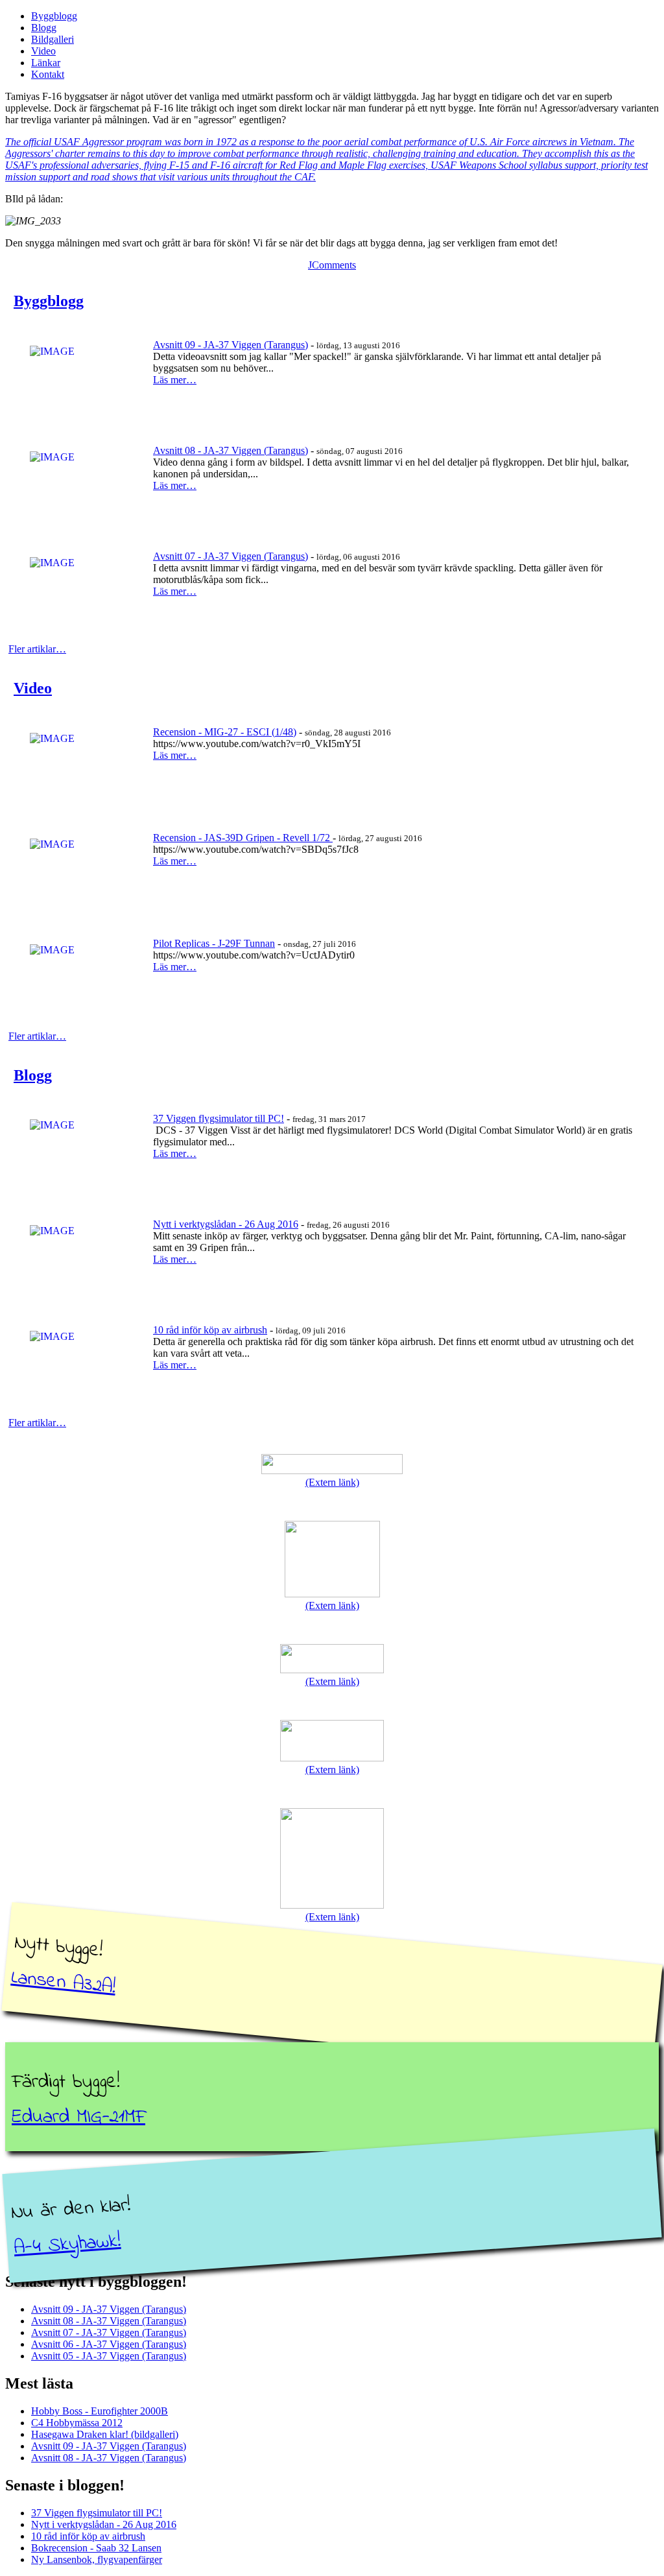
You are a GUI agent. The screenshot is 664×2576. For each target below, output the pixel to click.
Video (43, 51)
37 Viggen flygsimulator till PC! (219, 1118)
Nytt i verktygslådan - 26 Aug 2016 (226, 1224)
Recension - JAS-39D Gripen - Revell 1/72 (243, 838)
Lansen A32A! (63, 1983)
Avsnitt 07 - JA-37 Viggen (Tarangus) (231, 556)
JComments (332, 265)
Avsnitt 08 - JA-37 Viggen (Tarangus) (231, 450)
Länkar (46, 63)
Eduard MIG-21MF (78, 2117)
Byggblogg (54, 16)
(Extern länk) (332, 1482)
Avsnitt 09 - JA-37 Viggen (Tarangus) (231, 345)
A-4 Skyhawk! (67, 2245)
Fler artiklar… (37, 649)
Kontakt (48, 74)
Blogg (44, 28)
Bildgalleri (53, 39)
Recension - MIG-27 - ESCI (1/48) (225, 732)
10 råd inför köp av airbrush (210, 1330)
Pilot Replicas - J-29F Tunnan (214, 943)
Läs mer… (175, 380)
